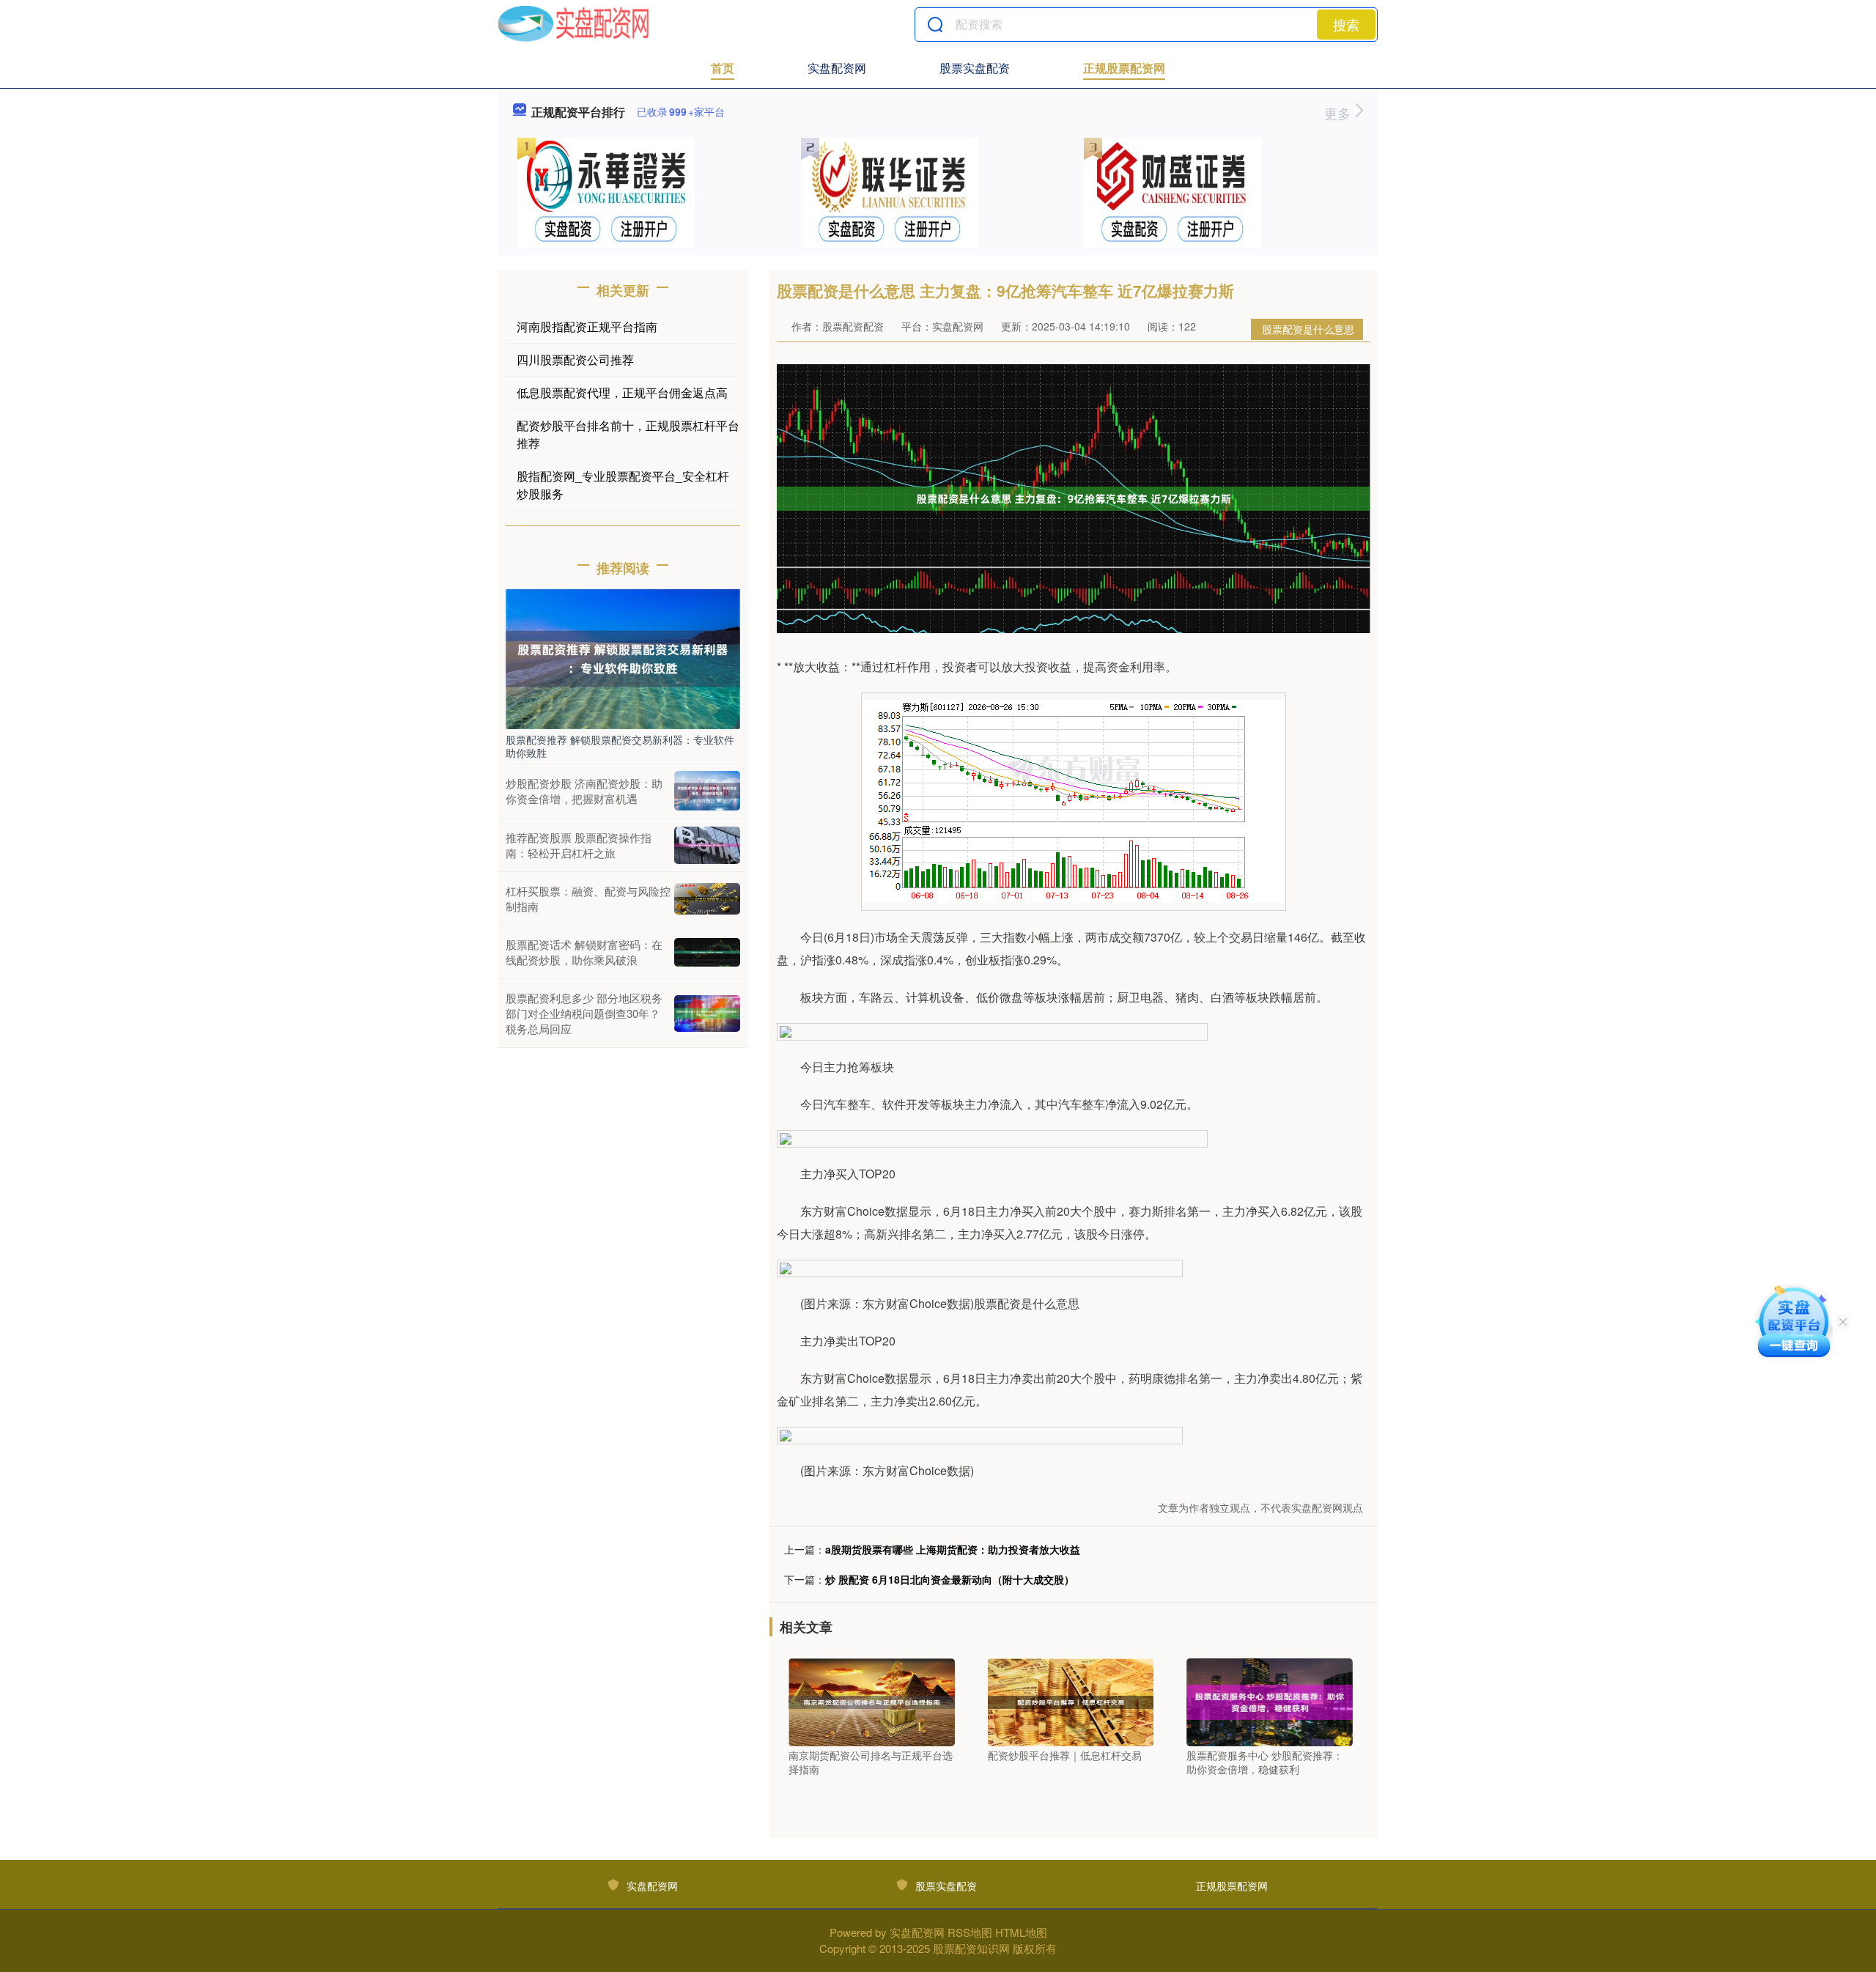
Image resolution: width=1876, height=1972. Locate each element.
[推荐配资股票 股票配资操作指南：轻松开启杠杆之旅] (707, 845)
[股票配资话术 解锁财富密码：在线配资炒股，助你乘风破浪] (707, 953)
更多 (1339, 113)
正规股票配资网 (1124, 68)
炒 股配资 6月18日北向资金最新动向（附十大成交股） (950, 1579)
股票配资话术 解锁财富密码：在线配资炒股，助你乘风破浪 (584, 952)
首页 (723, 68)
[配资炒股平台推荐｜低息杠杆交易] (1071, 1700)
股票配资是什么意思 (1308, 329)
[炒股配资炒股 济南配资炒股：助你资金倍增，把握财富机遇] (707, 791)
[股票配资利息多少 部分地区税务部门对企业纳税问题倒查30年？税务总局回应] (707, 1013)
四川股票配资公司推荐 (575, 359)
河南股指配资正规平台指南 (587, 326)
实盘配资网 (837, 68)
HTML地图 (1021, 1932)
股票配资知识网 (971, 1948)
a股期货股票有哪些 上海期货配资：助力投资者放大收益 (953, 1549)
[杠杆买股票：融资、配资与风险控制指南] (707, 899)
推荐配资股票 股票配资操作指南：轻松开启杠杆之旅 (579, 845)
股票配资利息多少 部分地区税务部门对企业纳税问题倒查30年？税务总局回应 (584, 1013)
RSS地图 (970, 1932)
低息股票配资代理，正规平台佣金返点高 (622, 392)
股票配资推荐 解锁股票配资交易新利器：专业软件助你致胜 (620, 746)
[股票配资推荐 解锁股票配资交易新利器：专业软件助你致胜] (623, 657)
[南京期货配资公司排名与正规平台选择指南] (872, 1700)
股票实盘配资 (975, 68)
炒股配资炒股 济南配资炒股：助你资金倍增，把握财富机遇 (584, 791)
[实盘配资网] (573, 24)
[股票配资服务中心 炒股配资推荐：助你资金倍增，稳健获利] (1270, 1700)
